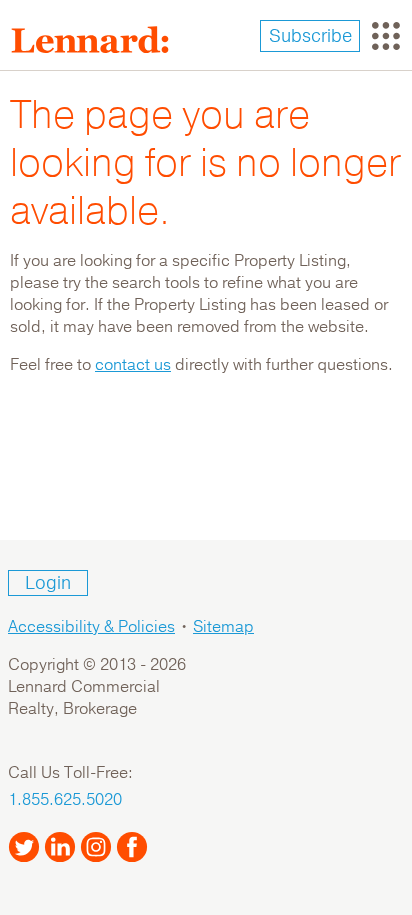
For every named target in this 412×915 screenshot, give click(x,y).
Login (48, 583)
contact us (133, 365)
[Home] (98, 40)
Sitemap (223, 627)
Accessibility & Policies (91, 627)
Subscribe (310, 36)
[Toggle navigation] (386, 36)
